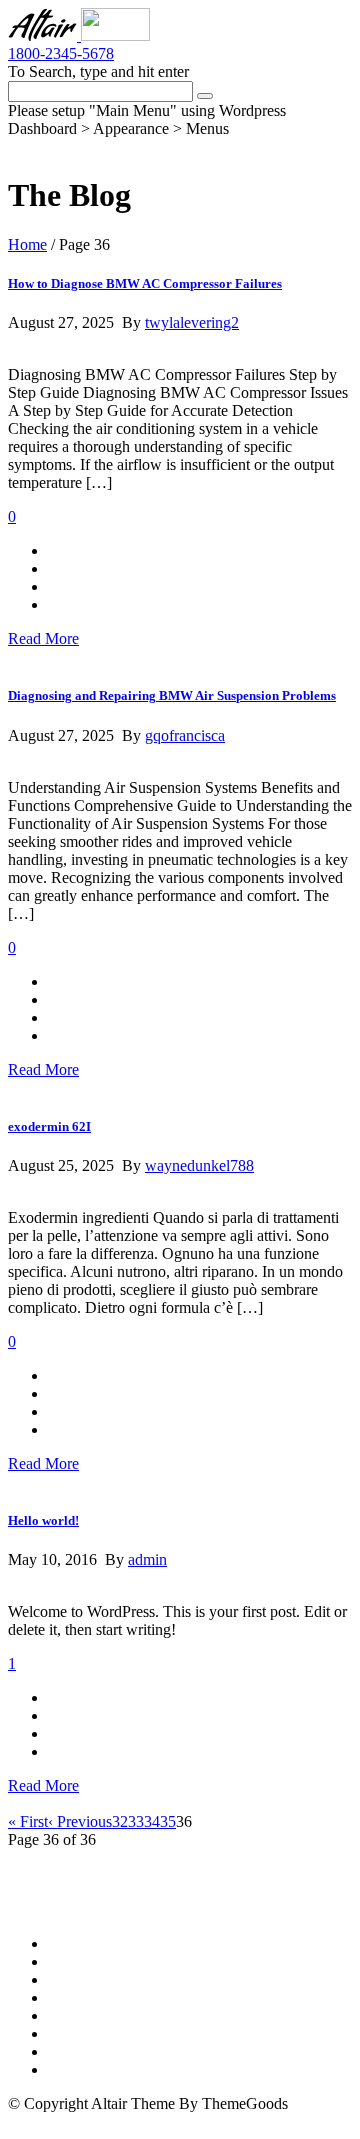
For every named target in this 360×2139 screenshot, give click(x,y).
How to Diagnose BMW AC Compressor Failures (145, 283)
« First (28, 1821)
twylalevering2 (192, 322)
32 (120, 1821)
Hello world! (43, 1520)
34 (152, 1821)
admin (147, 1559)
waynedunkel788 (199, 1165)
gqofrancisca (185, 735)
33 (136, 1821)
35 (168, 1821)
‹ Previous (80, 1821)
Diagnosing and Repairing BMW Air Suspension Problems (172, 695)
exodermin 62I (49, 1126)
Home (27, 244)
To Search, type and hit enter (98, 71)
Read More (43, 638)
